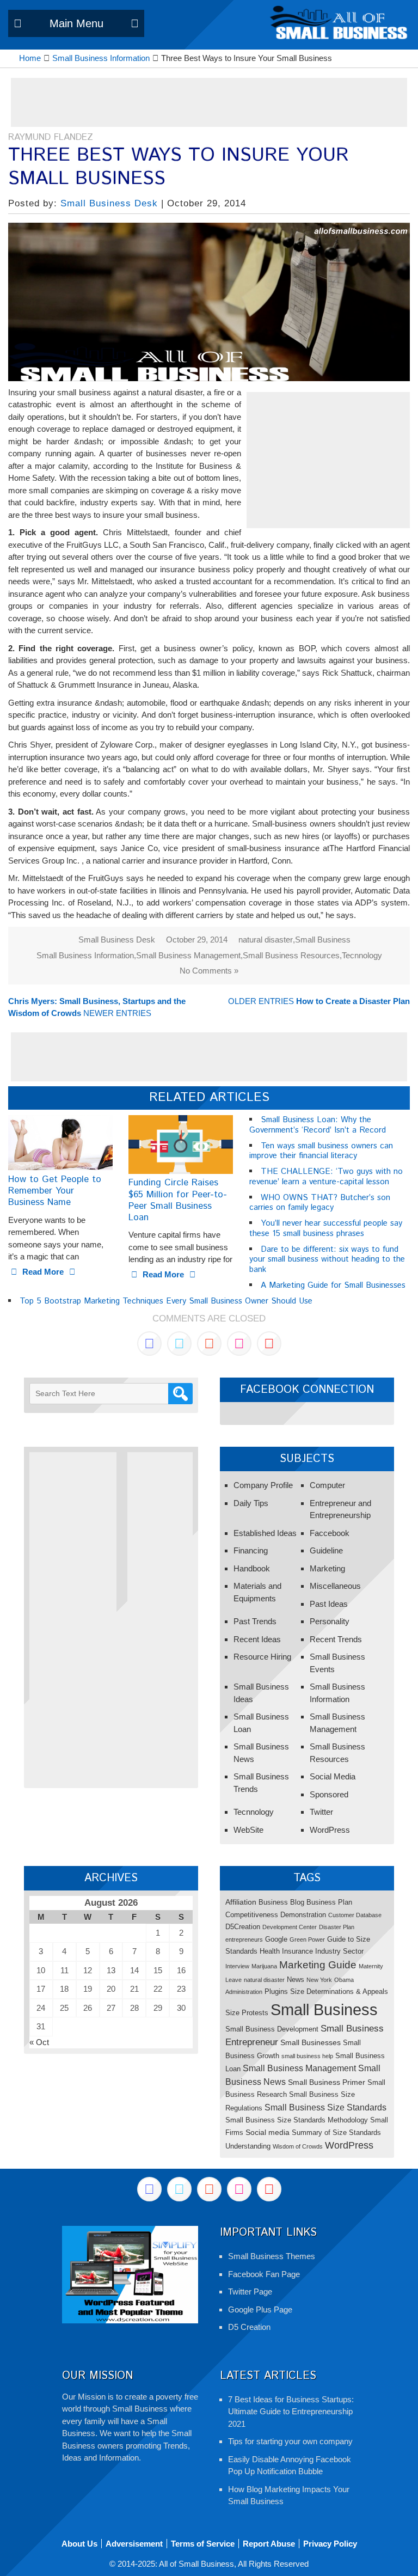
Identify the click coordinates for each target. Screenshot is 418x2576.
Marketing (327, 1568)
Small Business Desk (109, 203)
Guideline (326, 1550)
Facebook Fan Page (264, 2274)
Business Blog (281, 1902)
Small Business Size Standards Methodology (297, 2120)
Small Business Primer (327, 2082)
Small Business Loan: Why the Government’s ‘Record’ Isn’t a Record (318, 1125)
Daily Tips (251, 1503)
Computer (327, 1485)
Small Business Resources (291, 955)
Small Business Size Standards (325, 2107)
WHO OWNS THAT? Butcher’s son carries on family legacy (320, 1203)
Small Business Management (188, 955)
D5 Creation (249, 2327)
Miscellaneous (335, 1586)
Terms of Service (203, 2544)
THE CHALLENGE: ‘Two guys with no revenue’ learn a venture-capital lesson (326, 1177)
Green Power (307, 1939)
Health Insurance (286, 1951)
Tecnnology (362, 955)
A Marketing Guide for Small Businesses (333, 1285)
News (296, 1980)
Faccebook (330, 1533)
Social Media (333, 1776)
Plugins (276, 1991)
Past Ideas (329, 1604)
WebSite (248, 1830)
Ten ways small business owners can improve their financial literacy (321, 1151)
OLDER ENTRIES (319, 1001)
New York (319, 1980)
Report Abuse (269, 2544)
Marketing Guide (318, 1965)
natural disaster (266, 940)
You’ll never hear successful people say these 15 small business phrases (326, 1228)
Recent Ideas (257, 1639)
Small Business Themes (272, 2256)
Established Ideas (265, 1533)
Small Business (323, 940)
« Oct (39, 2042)
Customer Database (355, 1915)
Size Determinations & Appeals (339, 1991)
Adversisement (134, 2544)
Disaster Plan (337, 1927)
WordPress (330, 1830)
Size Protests (247, 2013)
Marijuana (264, 1966)
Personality (330, 1621)
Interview (237, 1966)
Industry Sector (339, 1951)
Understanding (248, 2146)
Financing (251, 1550)
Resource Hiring (262, 1657)
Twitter (321, 1812)
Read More (43, 1272)
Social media (268, 2132)
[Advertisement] (209, 102)
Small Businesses (311, 2042)
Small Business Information (85, 955)
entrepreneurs (244, 1939)
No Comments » (209, 971)
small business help (307, 2056)
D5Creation (243, 1927)
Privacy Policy (330, 2544)
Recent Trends (336, 1639)
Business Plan (329, 1902)
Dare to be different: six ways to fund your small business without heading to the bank (327, 1260)
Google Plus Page (260, 2309)
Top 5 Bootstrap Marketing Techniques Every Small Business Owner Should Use (166, 1301)
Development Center (290, 1927)
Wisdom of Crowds (298, 2146)
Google (276, 1939)
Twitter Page (250, 2292)
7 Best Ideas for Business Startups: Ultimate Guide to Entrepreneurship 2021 (291, 2412)
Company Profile (263, 1485)
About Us (79, 2544)
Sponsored (329, 1794)
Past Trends (255, 1621)
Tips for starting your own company (290, 2441)
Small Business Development (272, 2029)
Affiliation (241, 1902)
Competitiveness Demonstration (276, 1915)
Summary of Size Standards (336, 2133)
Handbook (252, 1568)
